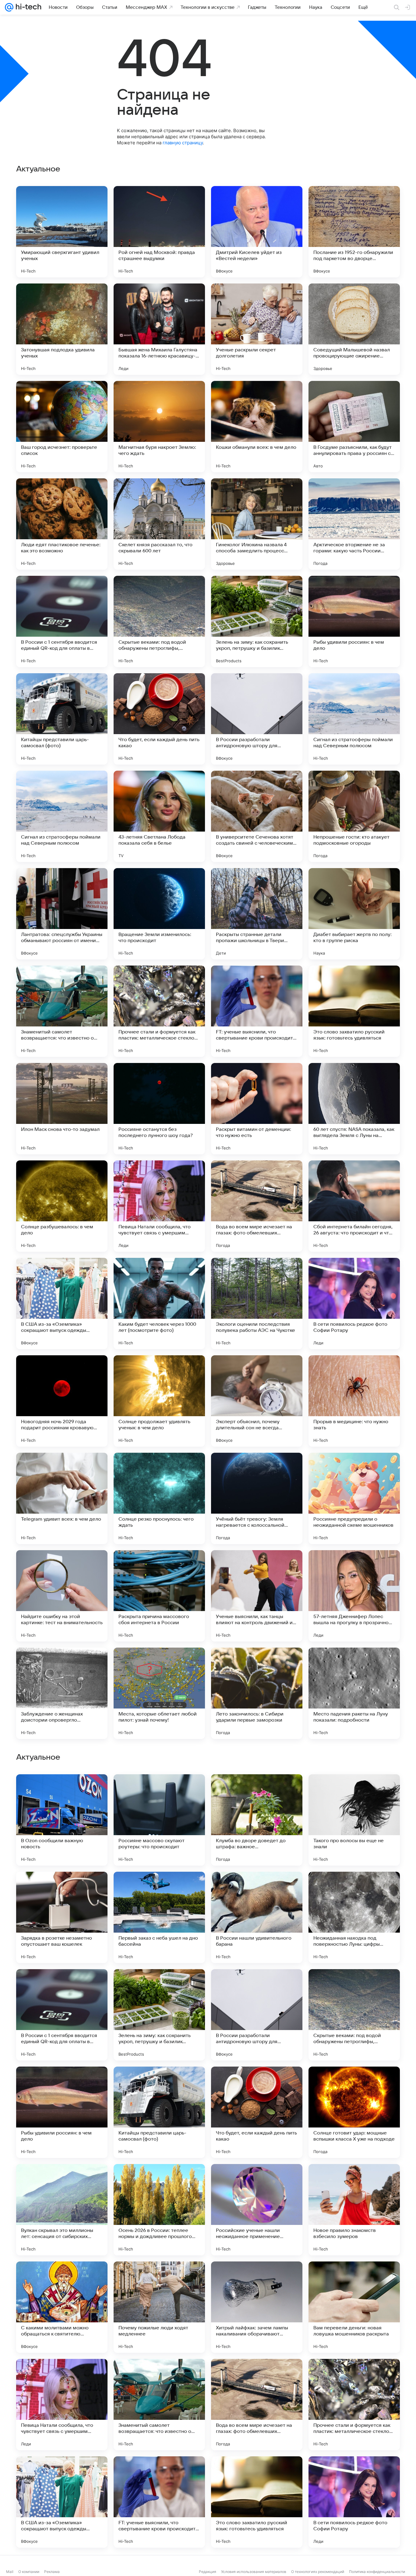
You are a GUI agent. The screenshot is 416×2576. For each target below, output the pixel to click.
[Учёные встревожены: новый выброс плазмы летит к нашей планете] (354, 1986)
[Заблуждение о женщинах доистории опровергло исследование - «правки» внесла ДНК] (62, 1693)
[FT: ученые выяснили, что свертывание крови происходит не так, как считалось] (257, 1011)
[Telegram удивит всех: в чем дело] (62, 1498)
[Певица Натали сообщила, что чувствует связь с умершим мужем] (159, 1206)
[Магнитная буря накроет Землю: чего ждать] (159, 427)
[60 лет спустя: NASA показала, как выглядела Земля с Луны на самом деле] (354, 1109)
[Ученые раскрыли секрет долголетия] (257, 329)
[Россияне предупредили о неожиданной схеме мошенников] (354, 1498)
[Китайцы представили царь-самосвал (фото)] (62, 719)
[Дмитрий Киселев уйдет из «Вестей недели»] (257, 232)
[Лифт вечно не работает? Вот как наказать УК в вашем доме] (354, 2083)
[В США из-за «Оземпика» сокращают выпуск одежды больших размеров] (62, 1304)
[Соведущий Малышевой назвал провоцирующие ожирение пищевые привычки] (354, 329)
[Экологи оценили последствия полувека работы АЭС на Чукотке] (257, 1304)
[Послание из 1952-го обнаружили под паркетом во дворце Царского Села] (354, 232)
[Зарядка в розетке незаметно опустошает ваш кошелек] (62, 2307)
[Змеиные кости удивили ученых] (257, 1791)
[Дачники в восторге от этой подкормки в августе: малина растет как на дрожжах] (159, 1986)
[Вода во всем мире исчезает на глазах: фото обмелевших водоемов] (257, 1206)
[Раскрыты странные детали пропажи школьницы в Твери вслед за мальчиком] (257, 914)
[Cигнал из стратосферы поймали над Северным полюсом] (354, 719)
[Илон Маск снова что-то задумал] (62, 1109)
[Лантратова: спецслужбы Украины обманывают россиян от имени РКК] (62, 914)
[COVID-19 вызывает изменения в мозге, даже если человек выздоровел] (62, 1986)
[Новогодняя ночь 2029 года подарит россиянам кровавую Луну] (62, 1401)
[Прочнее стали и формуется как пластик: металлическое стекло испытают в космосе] (159, 1011)
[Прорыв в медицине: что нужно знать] (354, 1401)
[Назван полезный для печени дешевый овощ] (159, 1888)
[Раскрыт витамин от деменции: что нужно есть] (257, 1109)
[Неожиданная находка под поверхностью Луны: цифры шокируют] (354, 2307)
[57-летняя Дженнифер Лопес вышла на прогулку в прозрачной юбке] (354, 1596)
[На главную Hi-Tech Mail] (27, 7)
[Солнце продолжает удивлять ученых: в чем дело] (159, 1401)
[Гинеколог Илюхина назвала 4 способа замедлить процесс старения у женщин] (257, 524)
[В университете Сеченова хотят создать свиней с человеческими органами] (257, 816)
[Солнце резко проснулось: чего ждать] (159, 1498)
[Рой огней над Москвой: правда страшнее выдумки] (159, 232)
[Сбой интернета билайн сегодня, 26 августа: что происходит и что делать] (354, 1206)
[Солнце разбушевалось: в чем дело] (62, 1206)
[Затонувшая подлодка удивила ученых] (62, 329)
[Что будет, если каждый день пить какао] (159, 719)
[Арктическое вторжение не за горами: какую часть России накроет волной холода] (354, 524)
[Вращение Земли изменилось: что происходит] (159, 914)
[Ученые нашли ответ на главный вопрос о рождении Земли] (159, 1791)
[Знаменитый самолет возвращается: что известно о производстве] (62, 1011)
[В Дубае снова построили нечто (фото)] (62, 1888)
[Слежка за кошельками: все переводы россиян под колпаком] (354, 1888)
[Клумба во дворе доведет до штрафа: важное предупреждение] (257, 2210)
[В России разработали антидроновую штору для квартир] (257, 719)
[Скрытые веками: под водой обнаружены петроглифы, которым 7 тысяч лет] (159, 621)
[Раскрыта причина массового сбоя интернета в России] (159, 1596)
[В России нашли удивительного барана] (257, 2307)
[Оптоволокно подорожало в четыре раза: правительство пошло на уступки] (62, 1791)
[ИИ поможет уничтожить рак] (62, 2083)
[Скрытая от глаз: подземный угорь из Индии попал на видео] (159, 2083)
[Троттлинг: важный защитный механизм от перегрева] (257, 2083)
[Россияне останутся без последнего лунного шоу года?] (159, 1109)
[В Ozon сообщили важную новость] (62, 2210)
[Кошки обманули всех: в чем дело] (257, 427)
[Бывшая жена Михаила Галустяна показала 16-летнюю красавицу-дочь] (159, 329)
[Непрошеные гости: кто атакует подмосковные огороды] (354, 816)
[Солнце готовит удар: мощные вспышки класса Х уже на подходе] (354, 2502)
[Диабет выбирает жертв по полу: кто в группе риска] (354, 914)
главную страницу (183, 143)
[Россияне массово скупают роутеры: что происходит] (159, 2210)
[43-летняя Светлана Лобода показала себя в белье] (159, 816)
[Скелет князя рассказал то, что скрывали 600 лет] (159, 524)
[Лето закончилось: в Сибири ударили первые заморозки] (257, 1693)
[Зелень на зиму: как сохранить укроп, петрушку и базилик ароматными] (257, 621)
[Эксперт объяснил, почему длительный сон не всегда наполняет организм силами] (257, 1401)
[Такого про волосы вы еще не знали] (354, 2210)
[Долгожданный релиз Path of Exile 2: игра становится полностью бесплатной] (354, 1791)
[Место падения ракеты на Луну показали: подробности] (354, 1693)
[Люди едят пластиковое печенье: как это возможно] (62, 524)
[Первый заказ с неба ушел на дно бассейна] (159, 2307)
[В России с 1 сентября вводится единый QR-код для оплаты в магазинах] (62, 621)
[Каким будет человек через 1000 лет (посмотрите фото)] (159, 1304)
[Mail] (9, 7)
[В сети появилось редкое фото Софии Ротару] (354, 1304)
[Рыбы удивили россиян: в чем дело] (354, 621)
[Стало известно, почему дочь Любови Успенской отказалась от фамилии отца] (257, 1986)
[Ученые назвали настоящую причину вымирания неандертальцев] (257, 1888)
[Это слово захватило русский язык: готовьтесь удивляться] (354, 1011)
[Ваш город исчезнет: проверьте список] (62, 427)
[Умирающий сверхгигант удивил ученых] (62, 232)
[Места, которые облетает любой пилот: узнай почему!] (159, 1693)
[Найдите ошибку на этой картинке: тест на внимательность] (62, 1596)
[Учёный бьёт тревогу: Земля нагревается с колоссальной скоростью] (257, 1498)
